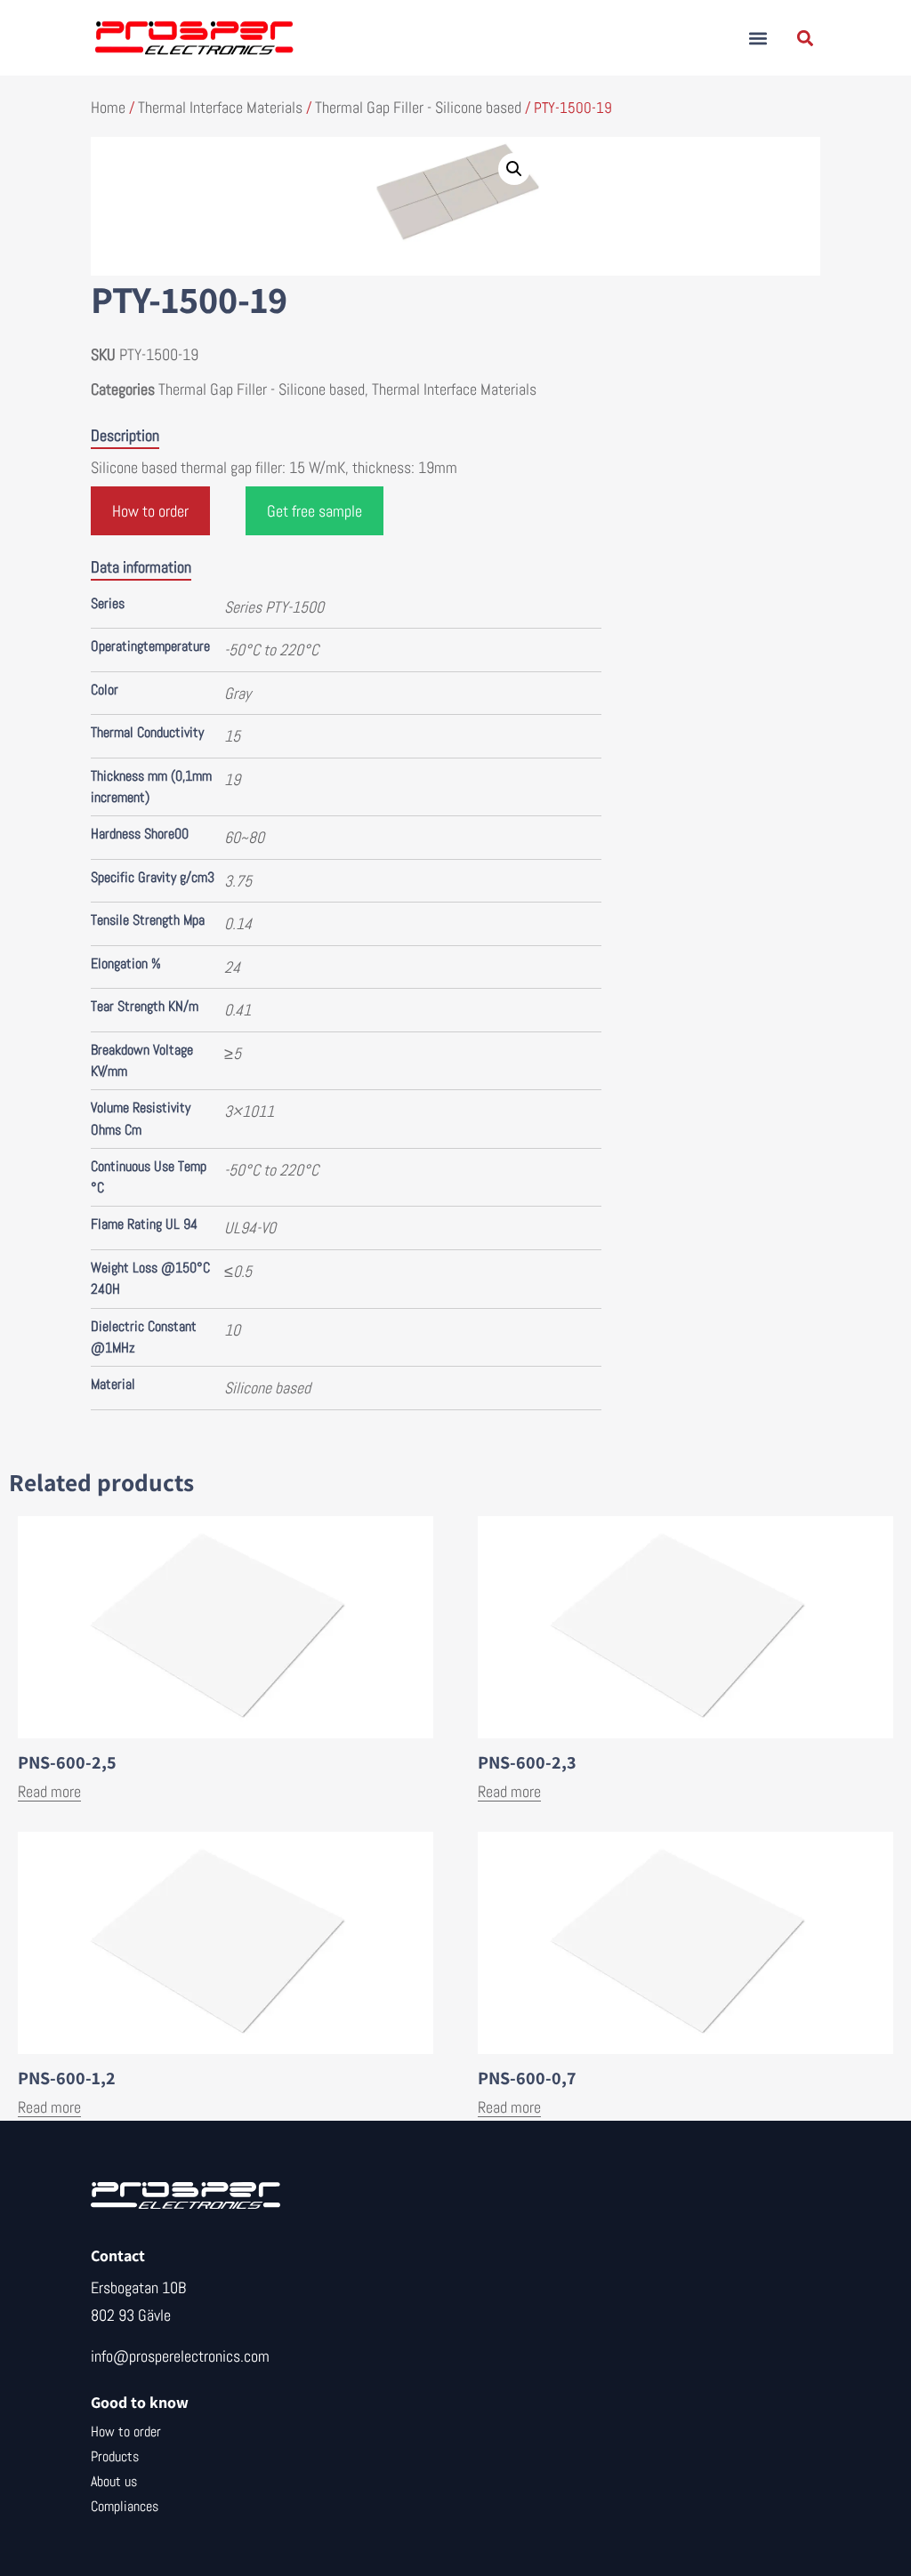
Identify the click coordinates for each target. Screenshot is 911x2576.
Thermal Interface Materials (220, 107)
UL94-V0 (250, 1228)
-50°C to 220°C (271, 650)
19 (232, 779)
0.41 (238, 1010)
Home (108, 107)
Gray (238, 693)
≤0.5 (238, 1271)
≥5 (233, 1053)
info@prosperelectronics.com (180, 2356)
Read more (49, 1791)
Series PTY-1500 (274, 607)
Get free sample (314, 511)
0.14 (238, 923)
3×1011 (249, 1111)
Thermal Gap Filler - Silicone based (418, 107)
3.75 (238, 881)
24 (232, 967)
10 (232, 1330)
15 (232, 736)
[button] (758, 38)
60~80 (244, 837)
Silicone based (267, 1388)
